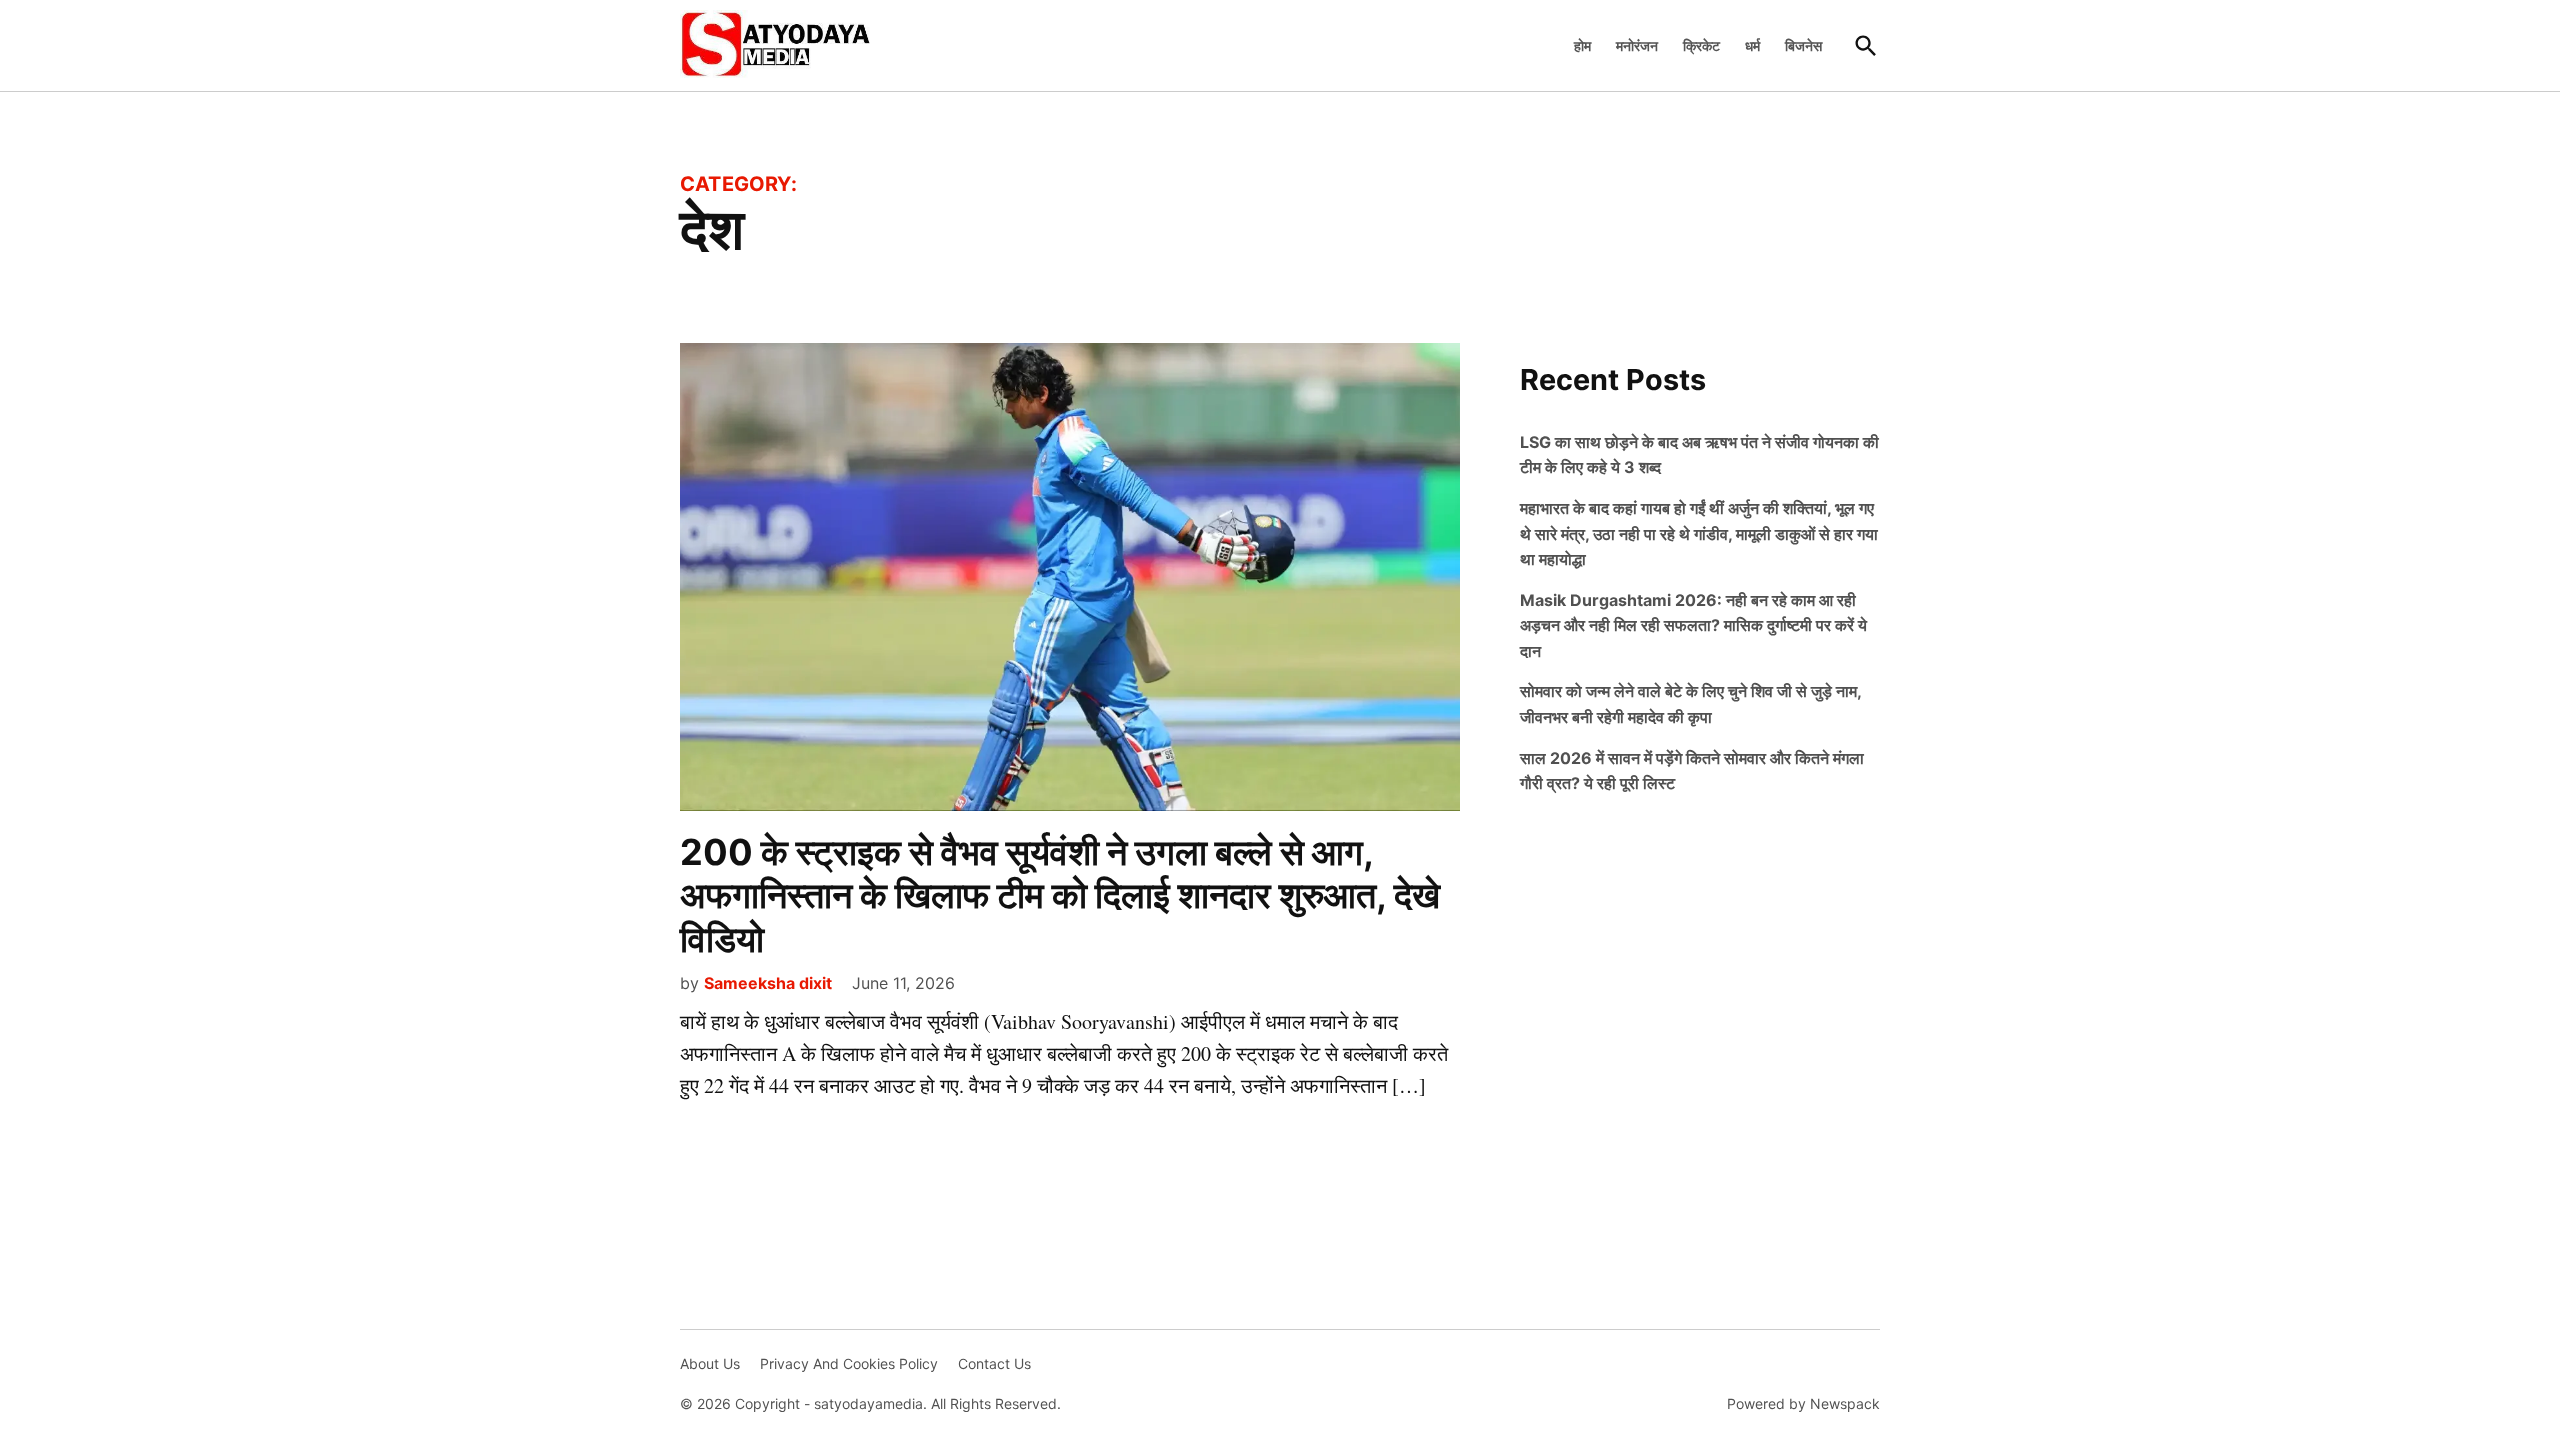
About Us (710, 1363)
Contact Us (994, 1363)
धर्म (1752, 45)
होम (1582, 45)
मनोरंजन (1637, 45)
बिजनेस (1803, 45)
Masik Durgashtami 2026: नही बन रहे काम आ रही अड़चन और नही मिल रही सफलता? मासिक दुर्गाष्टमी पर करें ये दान (1693, 625)
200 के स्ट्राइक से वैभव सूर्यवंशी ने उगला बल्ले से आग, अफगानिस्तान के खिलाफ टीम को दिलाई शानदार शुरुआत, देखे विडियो (1060, 895)
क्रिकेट (1701, 45)
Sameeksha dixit (768, 983)
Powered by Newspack (1803, 1403)
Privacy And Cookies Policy (849, 1363)
